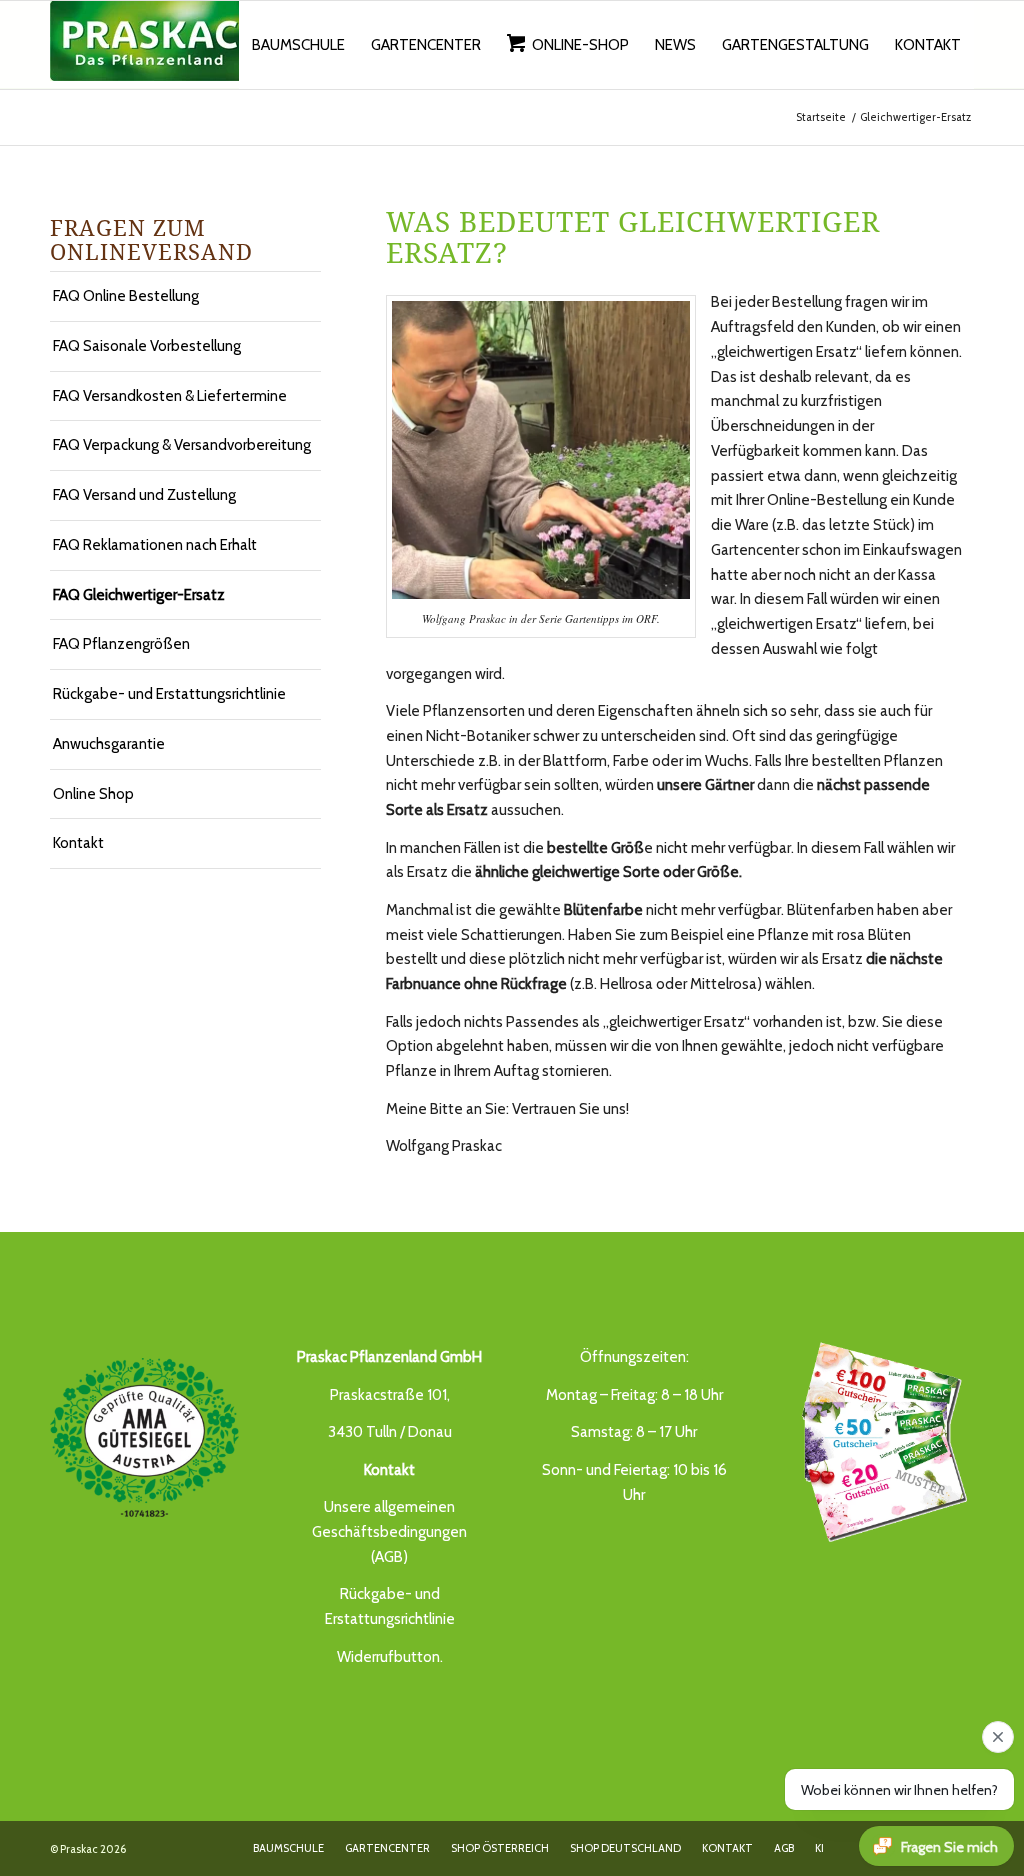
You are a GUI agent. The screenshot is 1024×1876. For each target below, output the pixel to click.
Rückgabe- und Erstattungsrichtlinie (169, 694)
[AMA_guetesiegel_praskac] (144, 1438)
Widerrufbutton (388, 1657)
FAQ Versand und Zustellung (144, 495)
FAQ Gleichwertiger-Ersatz (139, 595)
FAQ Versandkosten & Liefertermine (170, 396)
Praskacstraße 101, (390, 1395)
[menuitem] (298, 45)
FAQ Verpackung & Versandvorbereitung (182, 445)
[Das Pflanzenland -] (149, 45)
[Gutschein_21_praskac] (879, 1439)
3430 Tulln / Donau (390, 1432)
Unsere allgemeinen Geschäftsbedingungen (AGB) (389, 1532)
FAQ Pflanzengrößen (121, 644)
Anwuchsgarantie (109, 744)
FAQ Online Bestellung (126, 296)
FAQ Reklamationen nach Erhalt (155, 545)
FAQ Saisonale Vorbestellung (147, 346)
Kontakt (78, 843)
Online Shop (93, 794)
